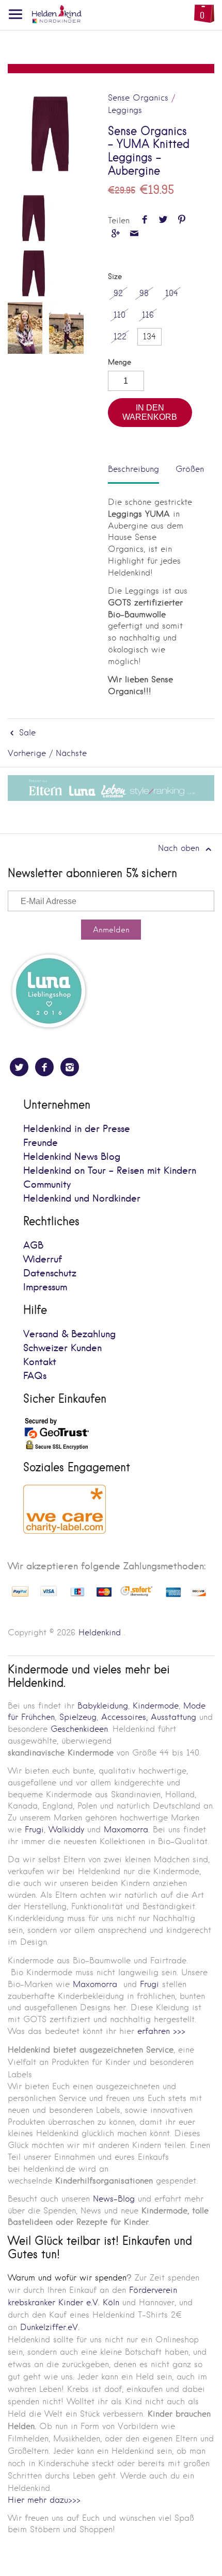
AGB (33, 1246)
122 (120, 337)
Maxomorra (126, 1830)
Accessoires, (124, 1717)
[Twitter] (19, 1067)
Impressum (45, 1287)
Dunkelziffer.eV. (50, 2327)
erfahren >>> (161, 2031)
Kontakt (40, 1362)
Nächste (71, 753)
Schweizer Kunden (62, 1348)
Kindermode (156, 1706)
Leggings (125, 110)
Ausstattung (173, 1717)
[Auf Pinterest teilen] (182, 220)
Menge (120, 362)
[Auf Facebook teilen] (144, 220)
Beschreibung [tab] (133, 469)
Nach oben (180, 848)
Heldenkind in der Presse (77, 1129)
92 (118, 293)
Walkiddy (66, 1830)
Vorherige (27, 753)
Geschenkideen (79, 1729)
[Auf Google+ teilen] (115, 234)
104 (172, 293)
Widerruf (43, 1260)
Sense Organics (138, 98)
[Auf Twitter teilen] (163, 220)
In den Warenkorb (150, 412)
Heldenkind (100, 1632)
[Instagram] (70, 1067)
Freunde (41, 1143)
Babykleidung (103, 1706)
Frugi (34, 1830)
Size (115, 277)
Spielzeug (78, 1717)
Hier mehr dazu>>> (44, 2500)
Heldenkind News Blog (72, 1157)
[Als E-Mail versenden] (134, 234)
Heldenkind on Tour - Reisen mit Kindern (110, 1171)
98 (144, 293)
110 (120, 315)
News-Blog (114, 2199)
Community (47, 1185)
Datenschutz (50, 1274)
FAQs (35, 1376)
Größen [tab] (190, 469)
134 (149, 337)
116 (148, 315)
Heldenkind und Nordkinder (82, 1199)
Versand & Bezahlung (69, 1334)
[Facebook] (44, 1067)
